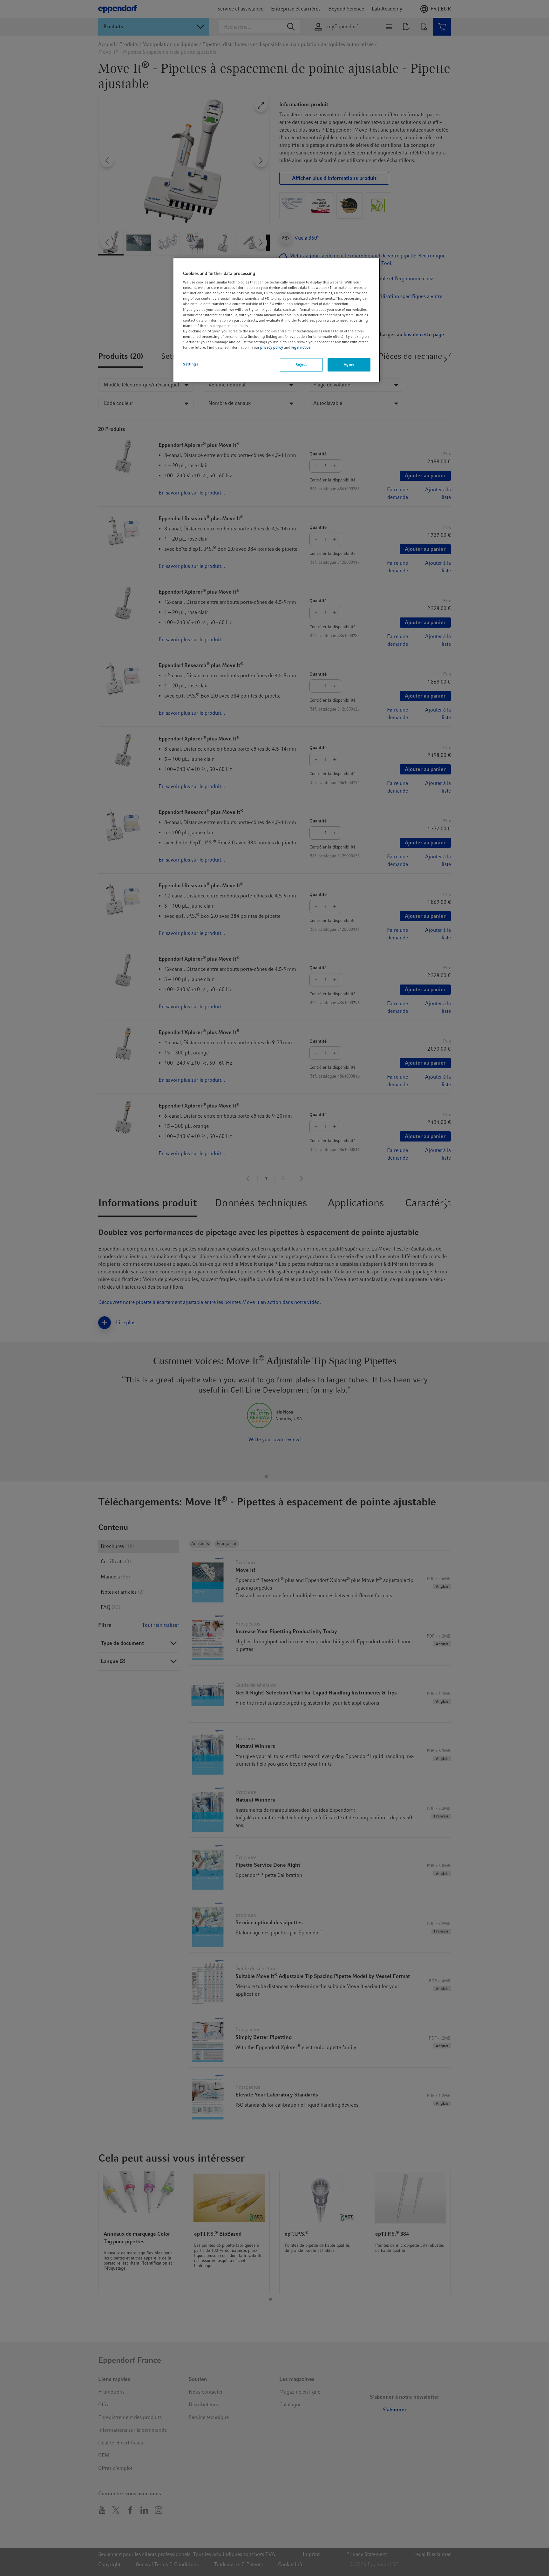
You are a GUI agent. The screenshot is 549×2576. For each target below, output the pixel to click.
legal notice (301, 347)
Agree (349, 365)
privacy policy (272, 347)
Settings (191, 364)
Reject (301, 365)
